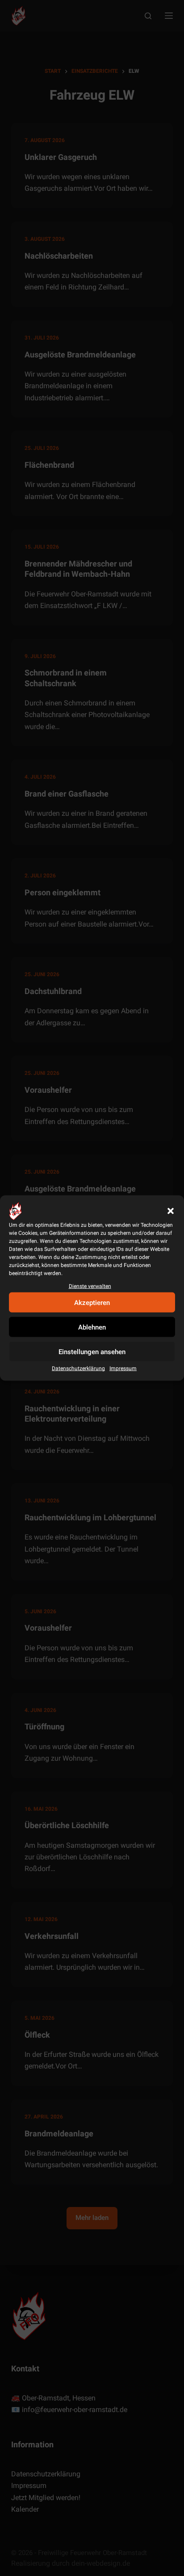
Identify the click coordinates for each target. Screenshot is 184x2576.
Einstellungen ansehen (92, 1352)
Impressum (123, 1368)
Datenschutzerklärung (78, 1368)
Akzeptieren (92, 1303)
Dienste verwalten (90, 1286)
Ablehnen (92, 1327)
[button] (171, 1211)
